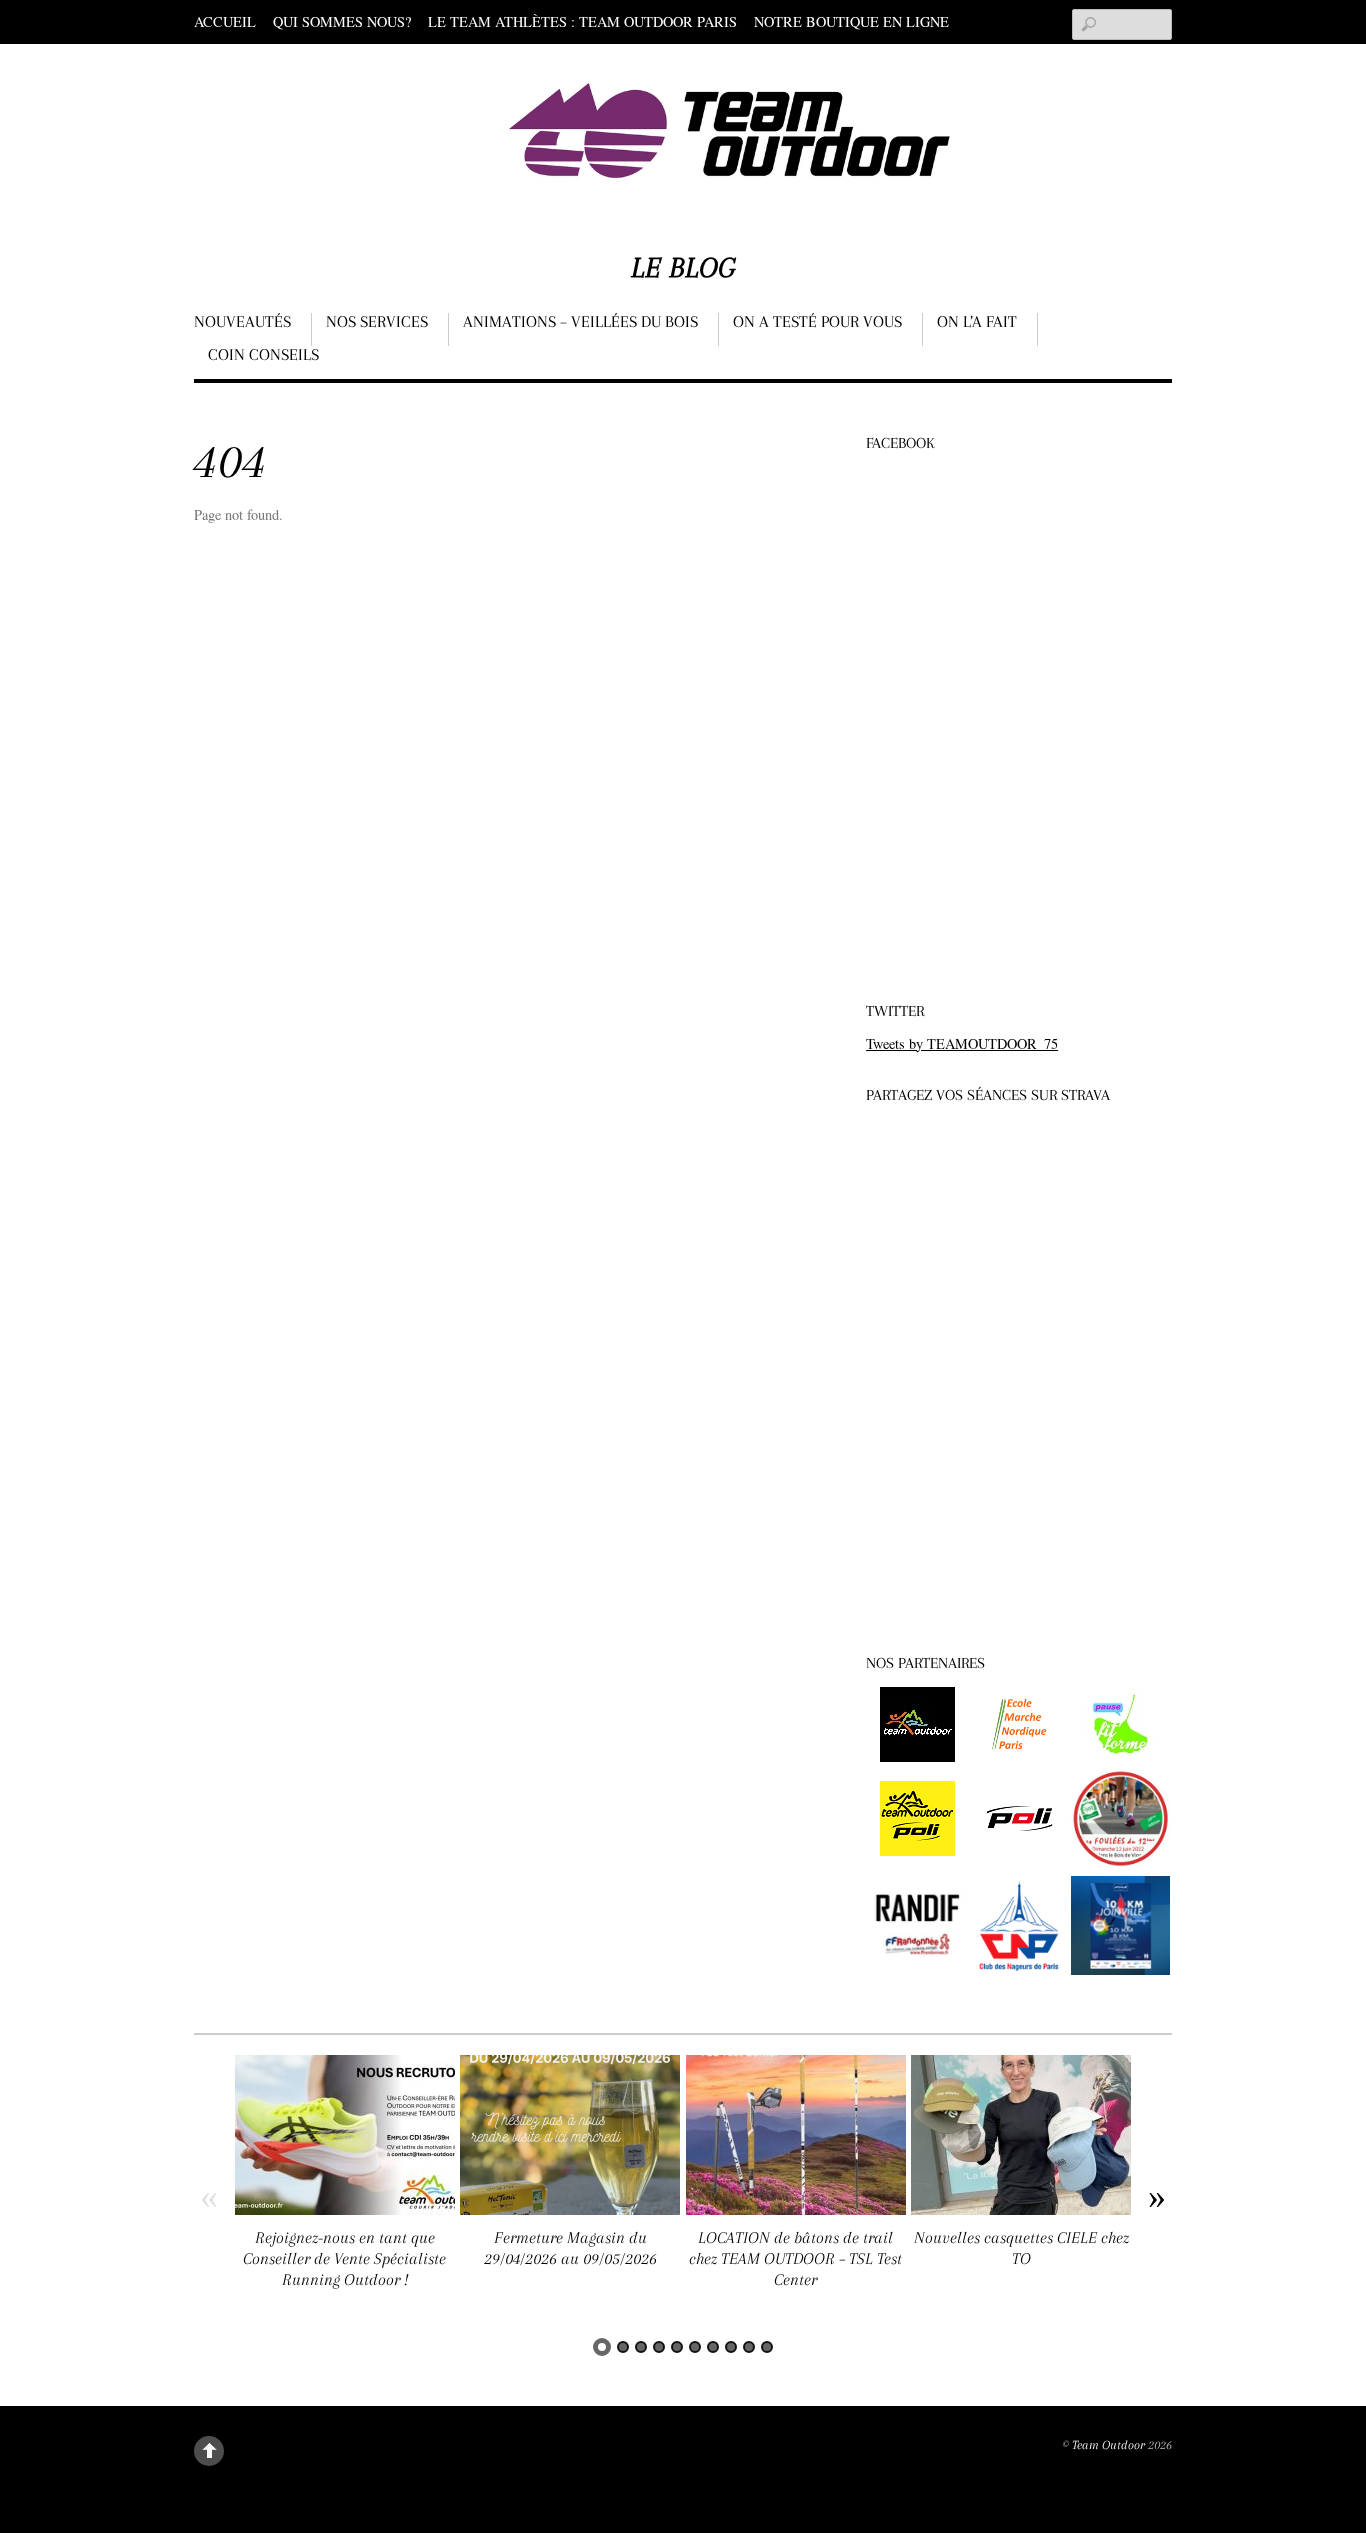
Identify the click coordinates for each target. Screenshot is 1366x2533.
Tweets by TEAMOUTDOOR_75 (962, 1043)
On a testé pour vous (817, 322)
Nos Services (377, 322)
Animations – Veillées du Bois (580, 322)
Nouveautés (242, 322)
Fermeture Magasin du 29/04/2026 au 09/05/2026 (570, 2248)
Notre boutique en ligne (851, 21)
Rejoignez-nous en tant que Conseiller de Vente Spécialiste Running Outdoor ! (344, 2258)
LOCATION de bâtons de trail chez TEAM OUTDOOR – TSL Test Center (795, 2258)
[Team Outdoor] (734, 174)
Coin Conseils (263, 355)
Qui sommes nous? (342, 21)
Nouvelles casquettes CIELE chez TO (1021, 2248)
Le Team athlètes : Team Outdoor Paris (582, 21)
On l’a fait (977, 322)
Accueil (225, 21)
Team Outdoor (1108, 2445)
